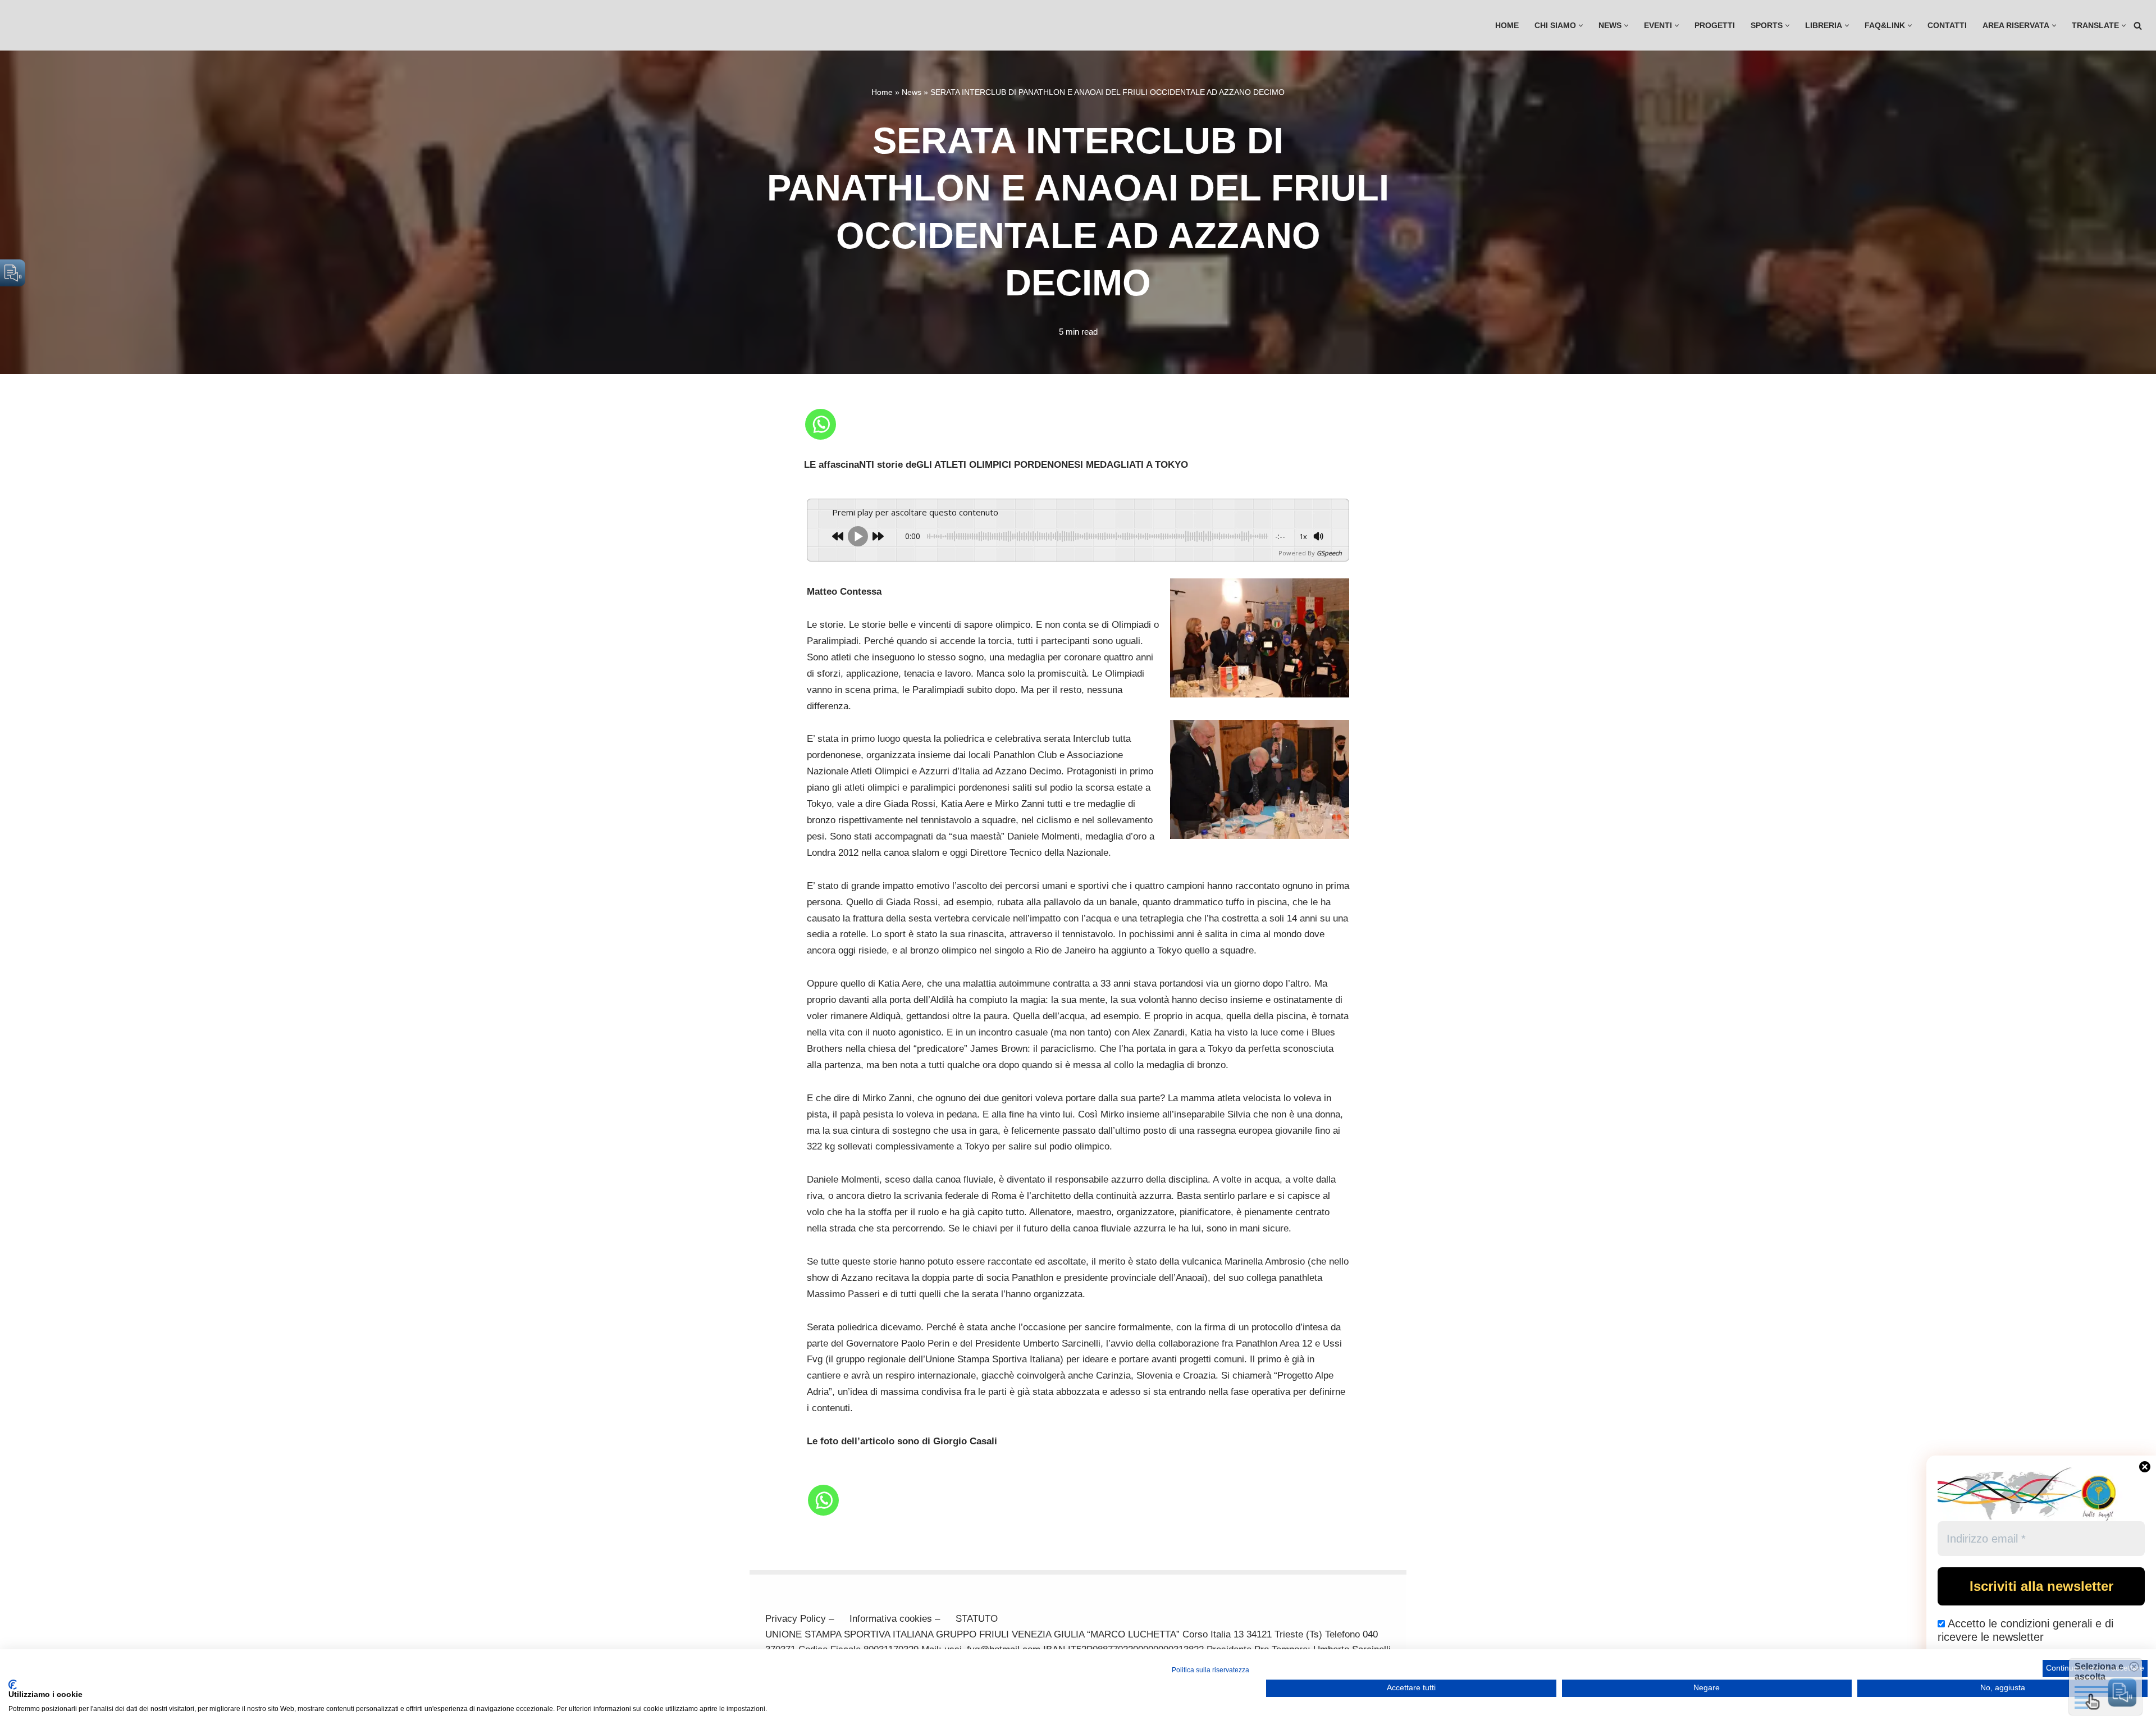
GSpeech (1329, 553)
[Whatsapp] (821, 424)
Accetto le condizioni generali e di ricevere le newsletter (2025, 1630)
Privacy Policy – (800, 1619)
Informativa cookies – (895, 1619)
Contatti (1947, 26)
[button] (1581, 26)
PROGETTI (1715, 26)
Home (1507, 26)
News (912, 92)
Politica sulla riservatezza (1211, 1670)
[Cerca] (2138, 26)
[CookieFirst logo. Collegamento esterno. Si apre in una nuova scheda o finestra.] (13, 1685)
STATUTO (977, 1619)
